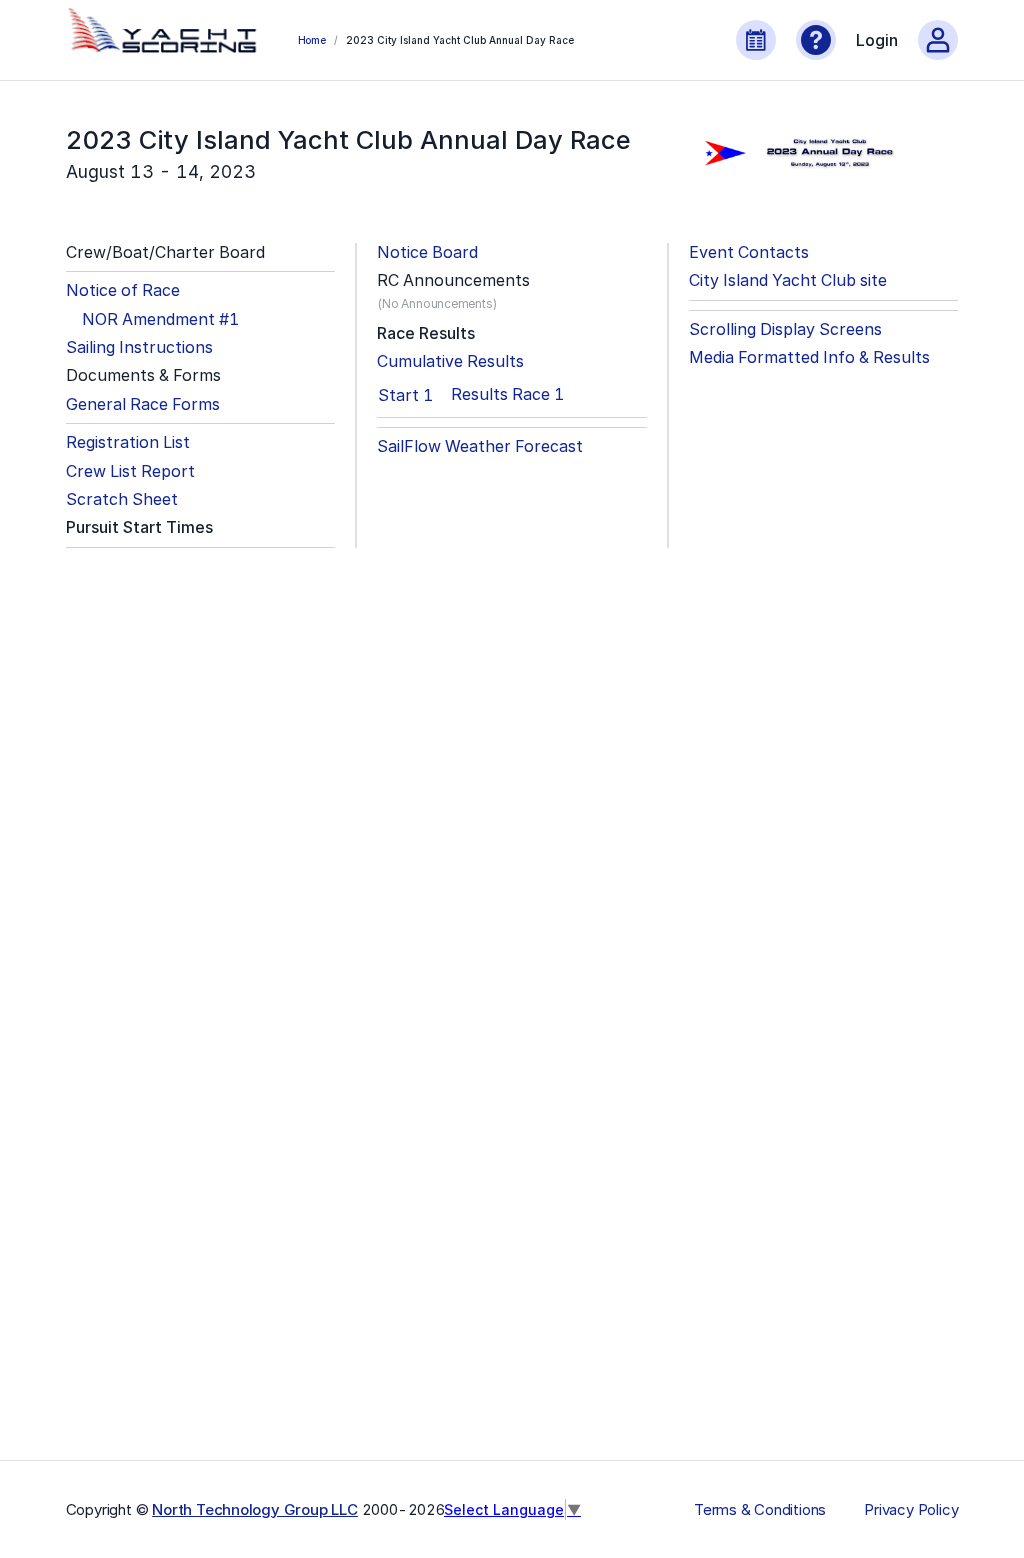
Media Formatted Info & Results (809, 357)
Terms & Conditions (760, 1510)
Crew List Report (130, 471)
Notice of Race (123, 290)
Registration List (128, 442)
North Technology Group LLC (255, 1509)
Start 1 (405, 395)
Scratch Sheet (122, 499)
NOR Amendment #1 (160, 319)
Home (312, 40)
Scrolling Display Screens (785, 329)
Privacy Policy (911, 1510)
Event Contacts (749, 252)
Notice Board (427, 252)
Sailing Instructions (139, 347)
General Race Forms (143, 404)
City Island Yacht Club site (788, 280)
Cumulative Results (450, 361)
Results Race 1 (507, 394)
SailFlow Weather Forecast (480, 446)
